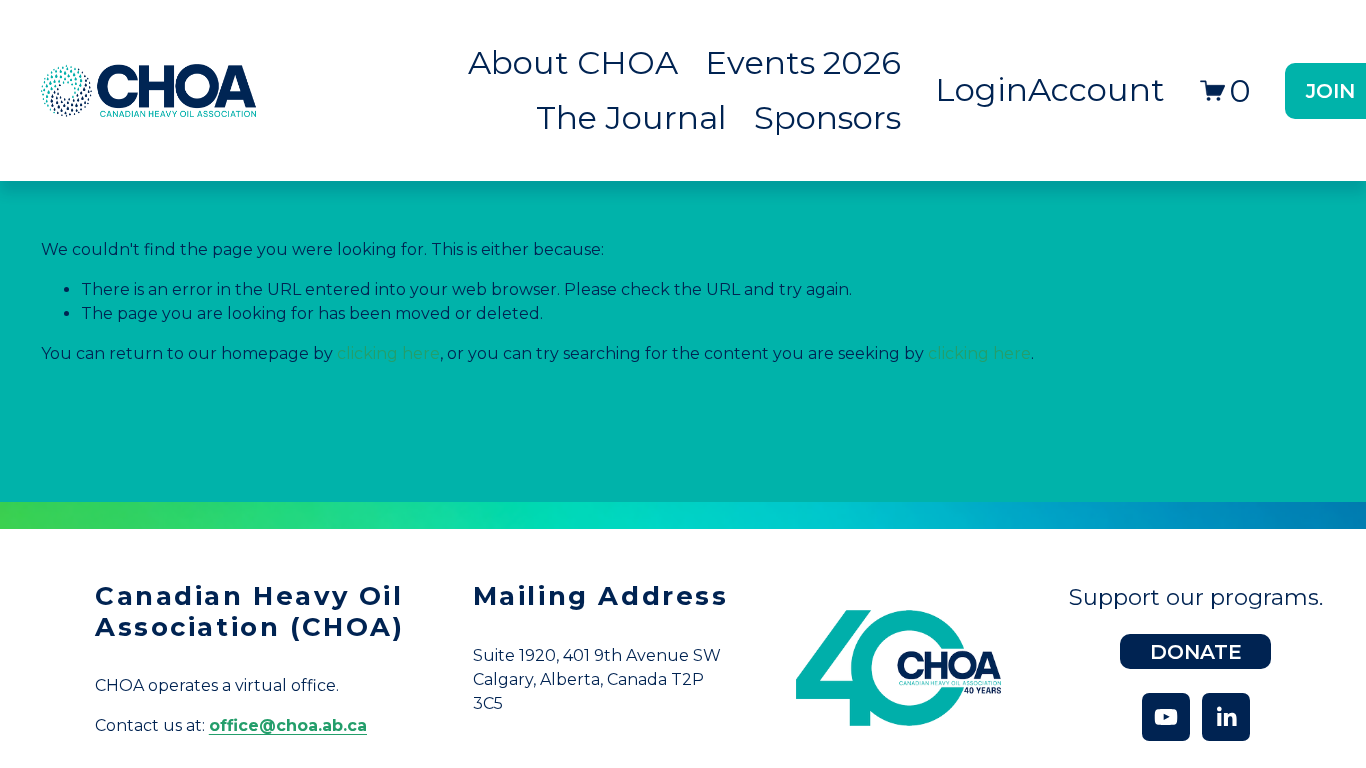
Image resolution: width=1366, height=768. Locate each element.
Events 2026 (803, 62)
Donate (1196, 652)
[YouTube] (1166, 717)
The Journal (631, 117)
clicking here (388, 353)
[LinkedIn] (1226, 717)
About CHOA (573, 62)
